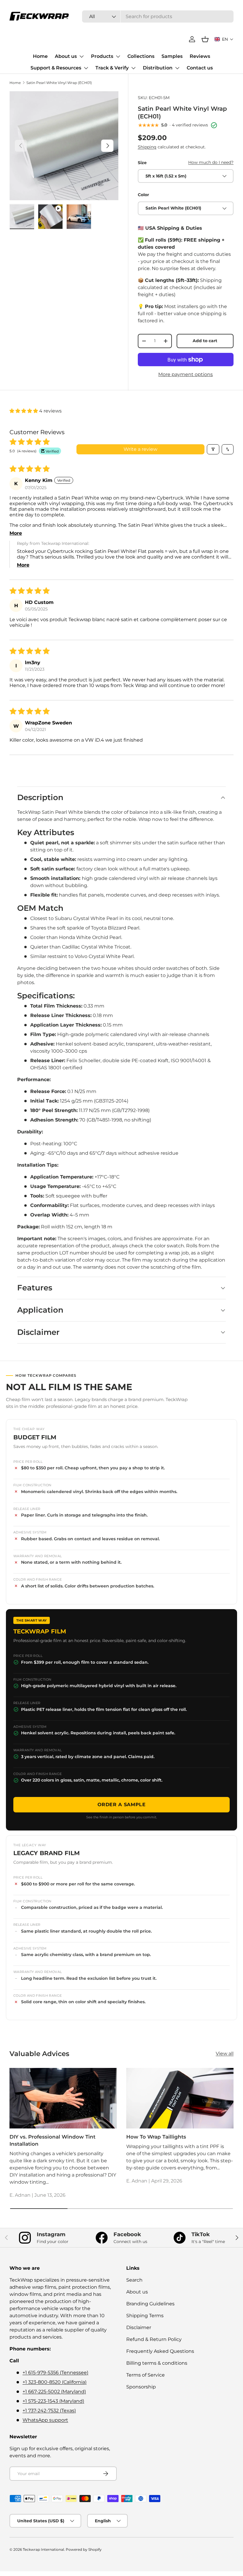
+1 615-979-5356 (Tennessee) (55, 2373)
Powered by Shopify (84, 2549)
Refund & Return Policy (154, 2339)
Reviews (200, 56)
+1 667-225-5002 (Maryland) (54, 2392)
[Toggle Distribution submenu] (177, 68)
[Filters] (213, 449)
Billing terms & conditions (157, 2363)
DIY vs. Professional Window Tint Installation (52, 2140)
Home (40, 56)
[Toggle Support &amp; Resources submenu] (86, 68)
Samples (172, 56)
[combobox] (158, 16)
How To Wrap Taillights (156, 2137)
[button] (224, 39)
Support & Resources (56, 68)
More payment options (186, 374)
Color (143, 195)
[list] (64, 146)
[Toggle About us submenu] (81, 56)
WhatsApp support (45, 2420)
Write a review (140, 449)
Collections (141, 56)
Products (102, 56)
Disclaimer (139, 2327)
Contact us (200, 68)
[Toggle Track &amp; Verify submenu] (133, 68)
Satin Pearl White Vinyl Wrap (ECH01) (59, 83)
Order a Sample (122, 1805)
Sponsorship (141, 2387)
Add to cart (205, 341)
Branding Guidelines (150, 2304)
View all (225, 2054)
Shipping (147, 147)
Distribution (158, 68)
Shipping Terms (145, 2316)
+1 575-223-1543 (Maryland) (53, 2401)
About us (66, 56)
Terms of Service (146, 2375)
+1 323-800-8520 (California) (55, 2382)
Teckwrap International (43, 2549)
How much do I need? (211, 162)
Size (142, 163)
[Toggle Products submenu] (118, 56)
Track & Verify (112, 68)
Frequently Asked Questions (160, 2351)
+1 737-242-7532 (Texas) (49, 2411)
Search (134, 2280)
